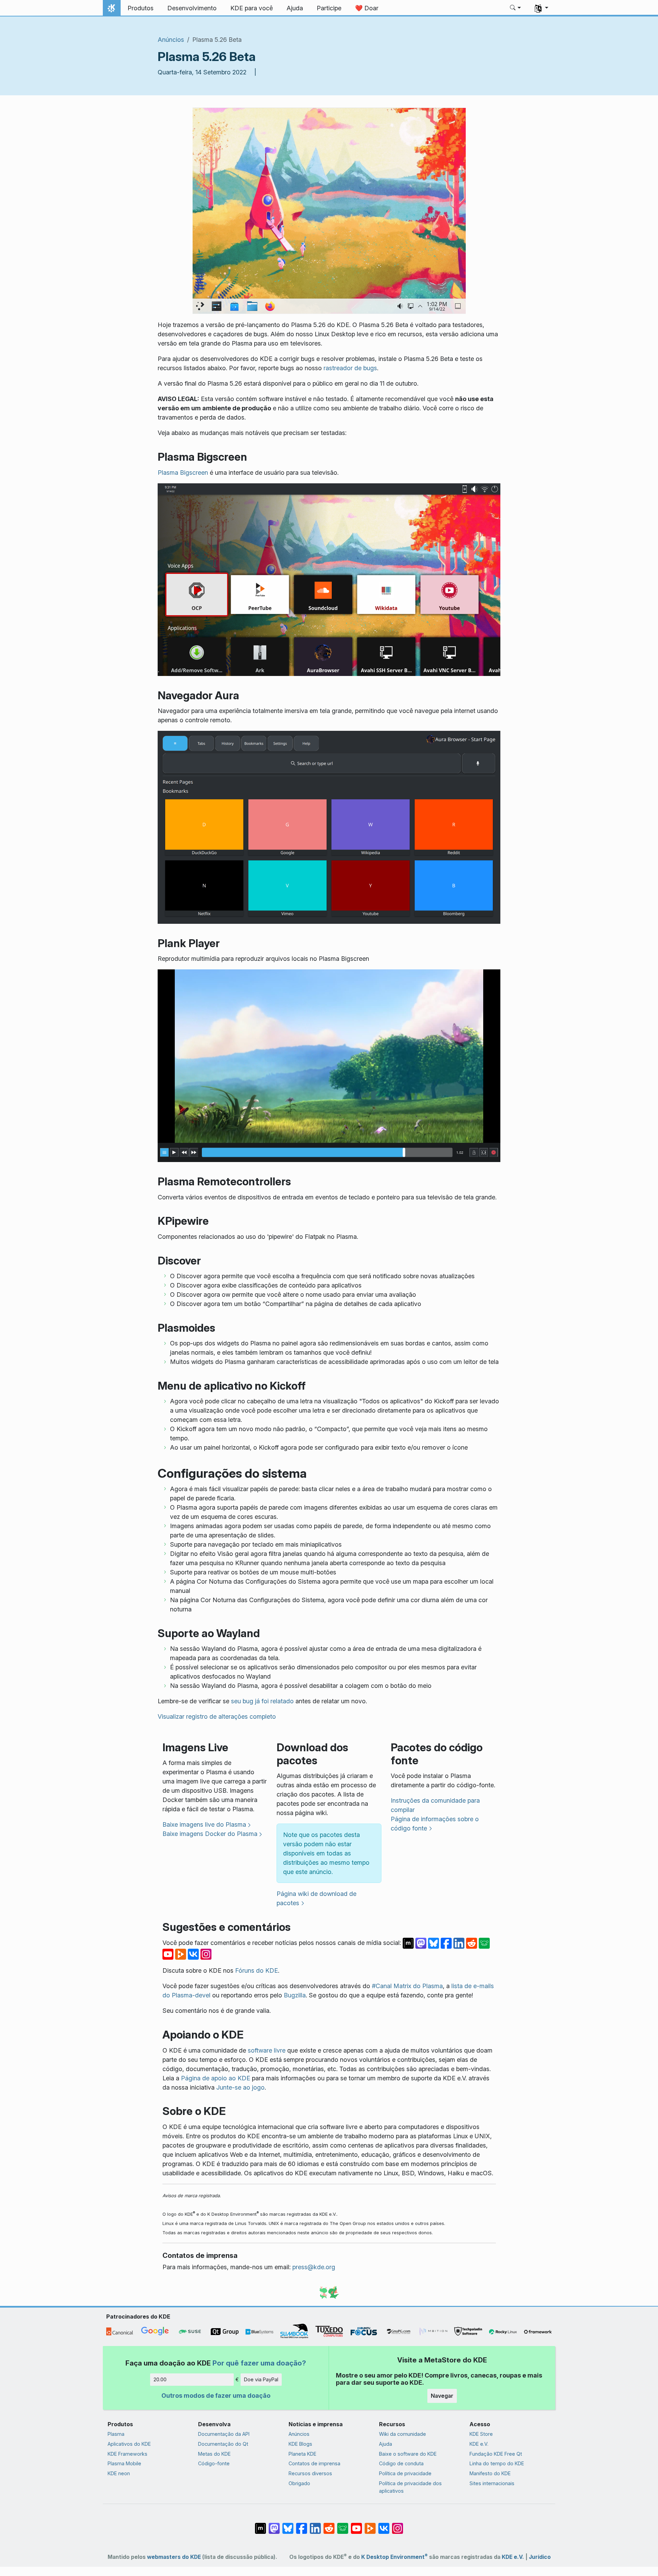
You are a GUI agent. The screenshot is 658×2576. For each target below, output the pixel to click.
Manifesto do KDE (490, 2473)
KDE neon (119, 2473)
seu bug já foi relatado (262, 1701)
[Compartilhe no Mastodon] (422, 1943)
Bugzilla (295, 1995)
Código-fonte (214, 2463)
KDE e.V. (479, 2444)
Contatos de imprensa (314, 2463)
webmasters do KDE (174, 2557)
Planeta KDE (302, 2454)
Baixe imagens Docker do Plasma (210, 1834)
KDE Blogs (300, 2444)
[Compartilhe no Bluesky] (434, 1943)
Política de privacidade (405, 2473)
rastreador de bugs (350, 368)
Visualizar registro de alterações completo (217, 1716)
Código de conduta (401, 2463)
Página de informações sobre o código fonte (435, 1824)
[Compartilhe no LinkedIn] (460, 1943)
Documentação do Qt (223, 2444)
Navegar (442, 2396)
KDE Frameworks (127, 2454)
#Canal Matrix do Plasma (407, 1986)
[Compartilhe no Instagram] (206, 1954)
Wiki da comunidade (403, 2434)
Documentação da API (224, 2434)
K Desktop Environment (394, 2557)
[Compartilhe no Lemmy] (484, 1943)
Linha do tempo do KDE (497, 2463)
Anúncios (171, 40)
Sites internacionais (492, 2483)
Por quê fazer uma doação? (259, 2363)
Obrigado (299, 2483)
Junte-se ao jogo (240, 2087)
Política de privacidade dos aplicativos (410, 2487)
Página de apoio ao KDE (216, 2078)
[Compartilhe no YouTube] (169, 1954)
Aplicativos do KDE (129, 2444)
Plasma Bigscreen (183, 473)
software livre (267, 2050)
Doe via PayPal (261, 2379)
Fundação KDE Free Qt (496, 2454)
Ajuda (386, 2444)
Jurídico (540, 2557)
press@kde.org (314, 2267)
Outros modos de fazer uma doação (216, 2396)
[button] (516, 8)
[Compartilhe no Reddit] (472, 1943)
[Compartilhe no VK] (194, 1954)
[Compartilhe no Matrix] (409, 1943)
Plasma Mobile (124, 2463)
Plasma (116, 2434)
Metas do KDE (214, 2454)
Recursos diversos (310, 2473)
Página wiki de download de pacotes (316, 1898)
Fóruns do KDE (257, 1970)
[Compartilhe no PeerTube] (181, 1954)
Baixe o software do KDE (408, 2454)
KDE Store (481, 2434)
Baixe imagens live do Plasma (204, 1824)
